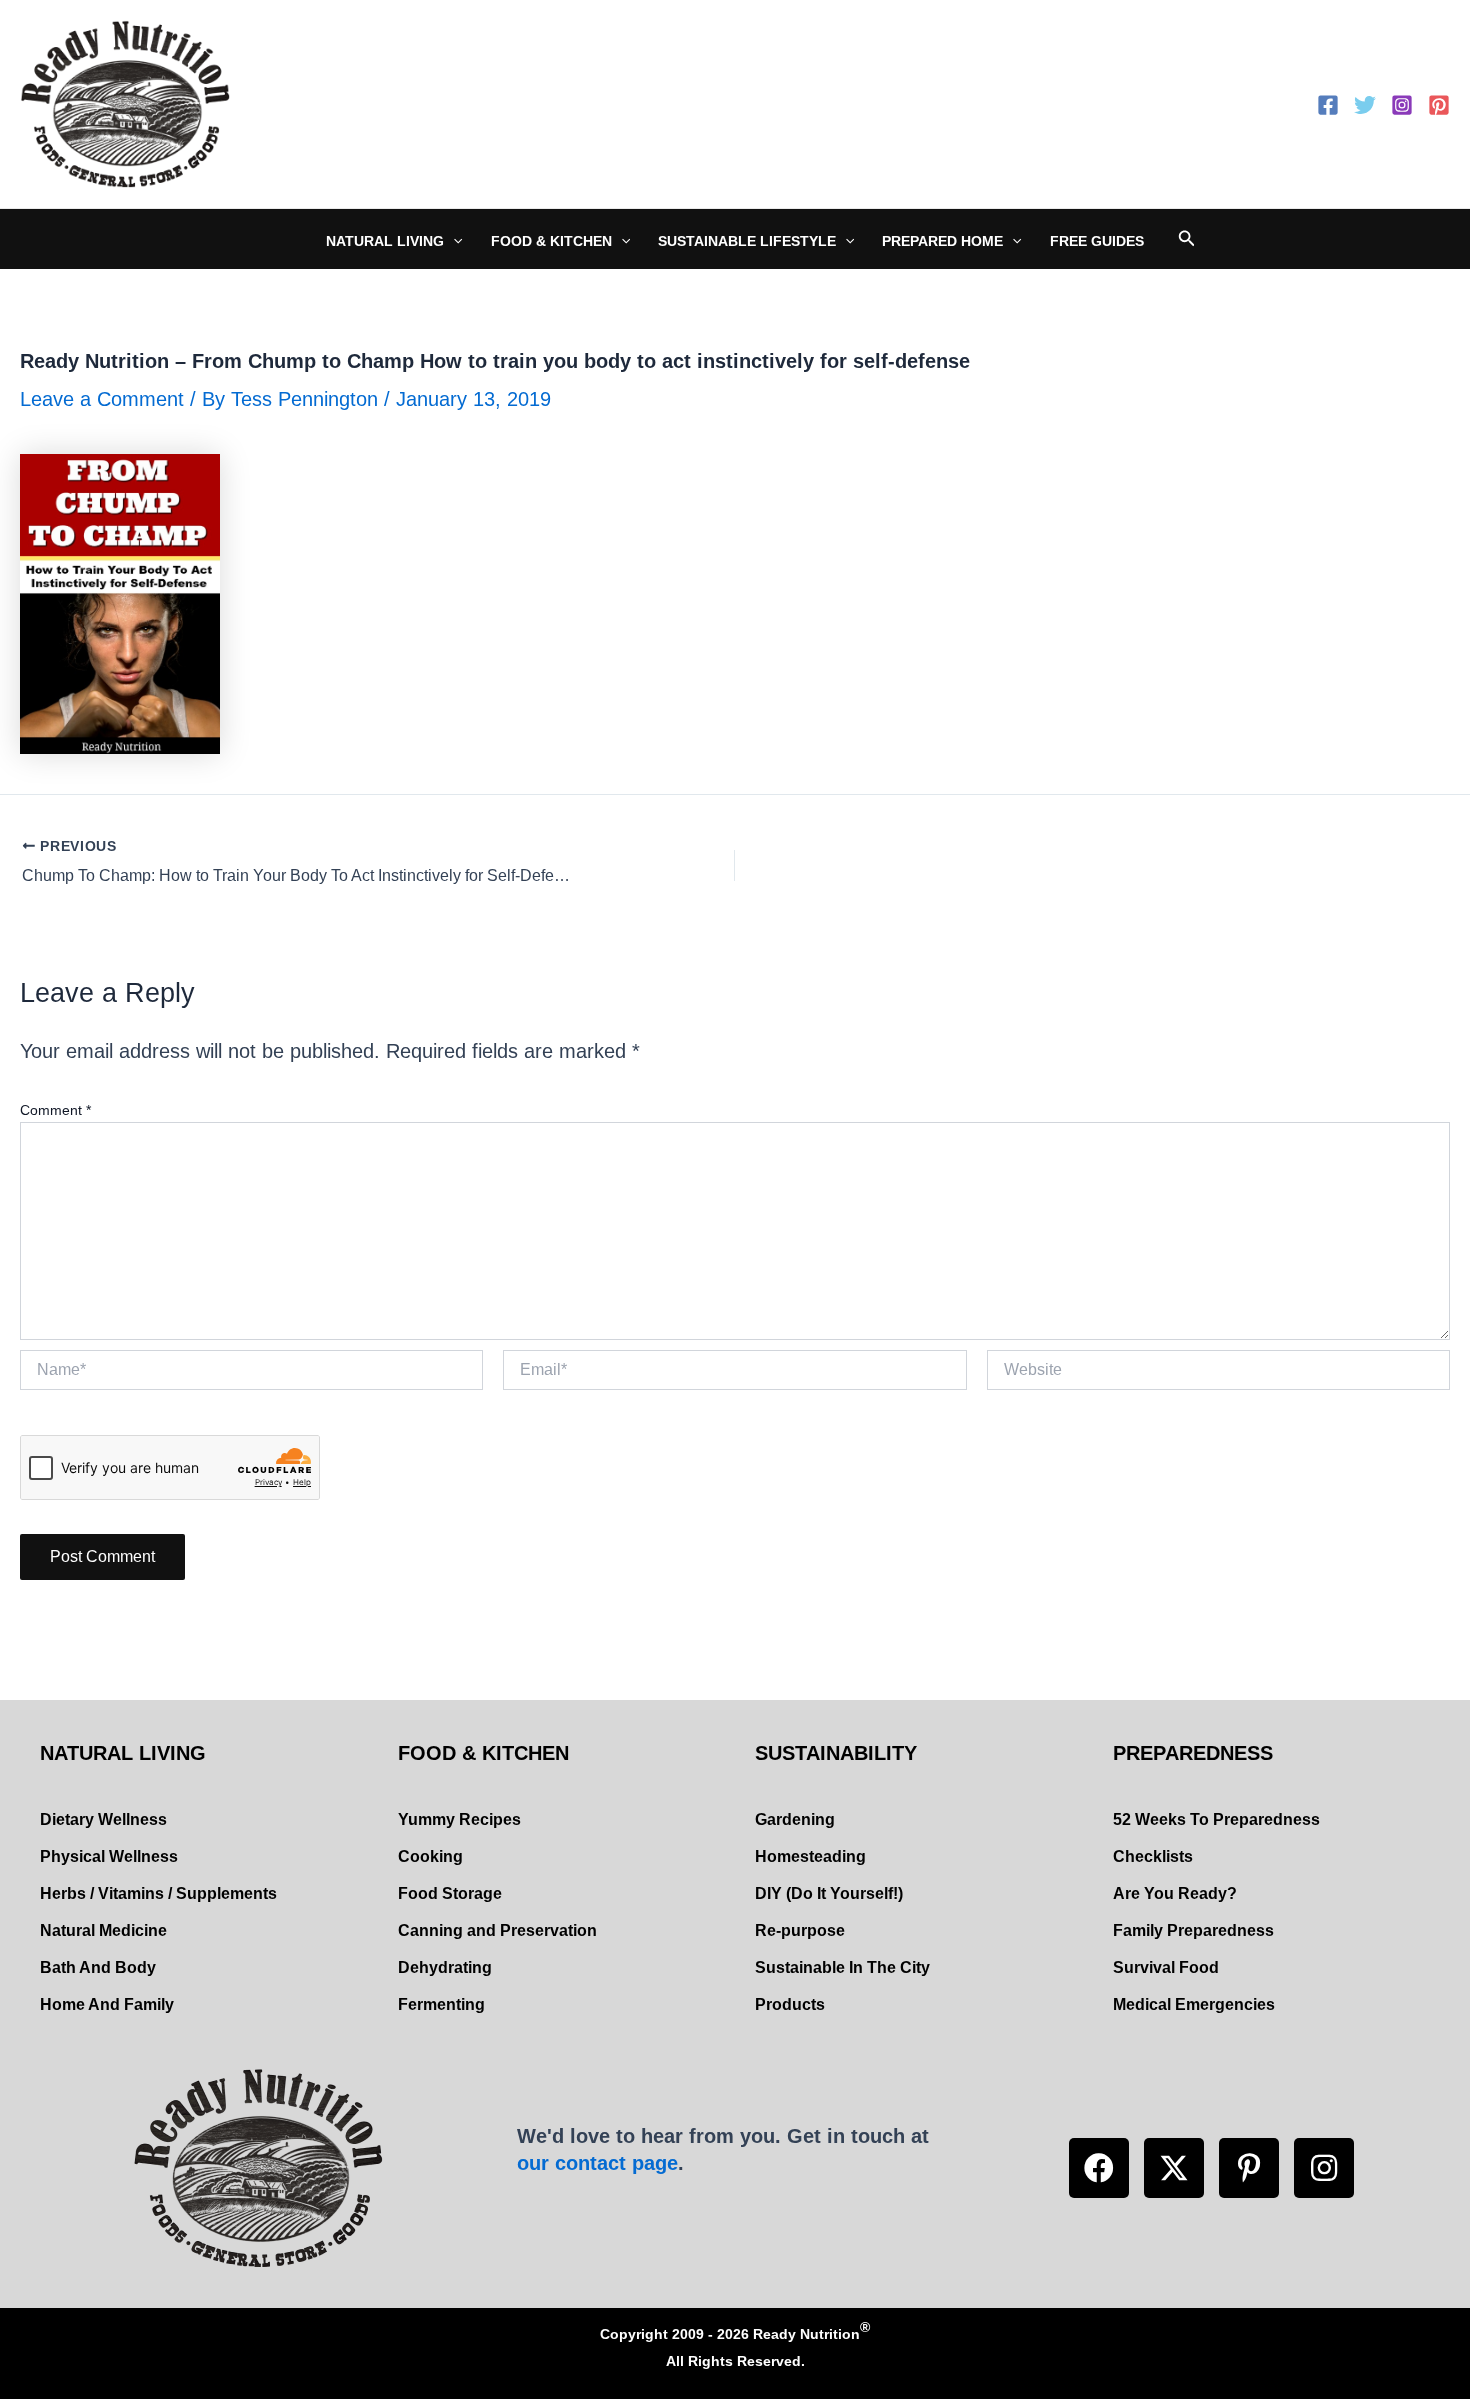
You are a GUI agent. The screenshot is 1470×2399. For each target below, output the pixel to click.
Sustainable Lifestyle (747, 241)
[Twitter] (1365, 105)
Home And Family (107, 2004)
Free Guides (1097, 241)
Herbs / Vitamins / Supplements (158, 1893)
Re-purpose (800, 1930)
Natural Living (385, 241)
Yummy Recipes (459, 1819)
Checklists (1153, 1856)
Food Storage (450, 1893)
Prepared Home (942, 241)
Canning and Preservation (497, 1930)
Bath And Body (98, 1967)
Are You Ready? (1175, 1893)
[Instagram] (1402, 105)
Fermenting (441, 2004)
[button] (1099, 2168)
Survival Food (1166, 1967)
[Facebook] (1328, 105)
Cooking (430, 1856)
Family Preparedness (1193, 1930)
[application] (453, 241)
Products (790, 2004)
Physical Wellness (109, 1856)
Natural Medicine (103, 1930)
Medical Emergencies (1194, 2004)
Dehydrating (445, 1967)
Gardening (795, 1819)
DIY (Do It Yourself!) (829, 1893)
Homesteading (810, 1856)
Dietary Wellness (103, 1819)
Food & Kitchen (551, 241)
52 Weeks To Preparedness (1216, 1819)
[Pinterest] (1439, 105)
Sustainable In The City (842, 1967)
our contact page (597, 2163)
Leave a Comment (102, 399)
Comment (55, 1110)
